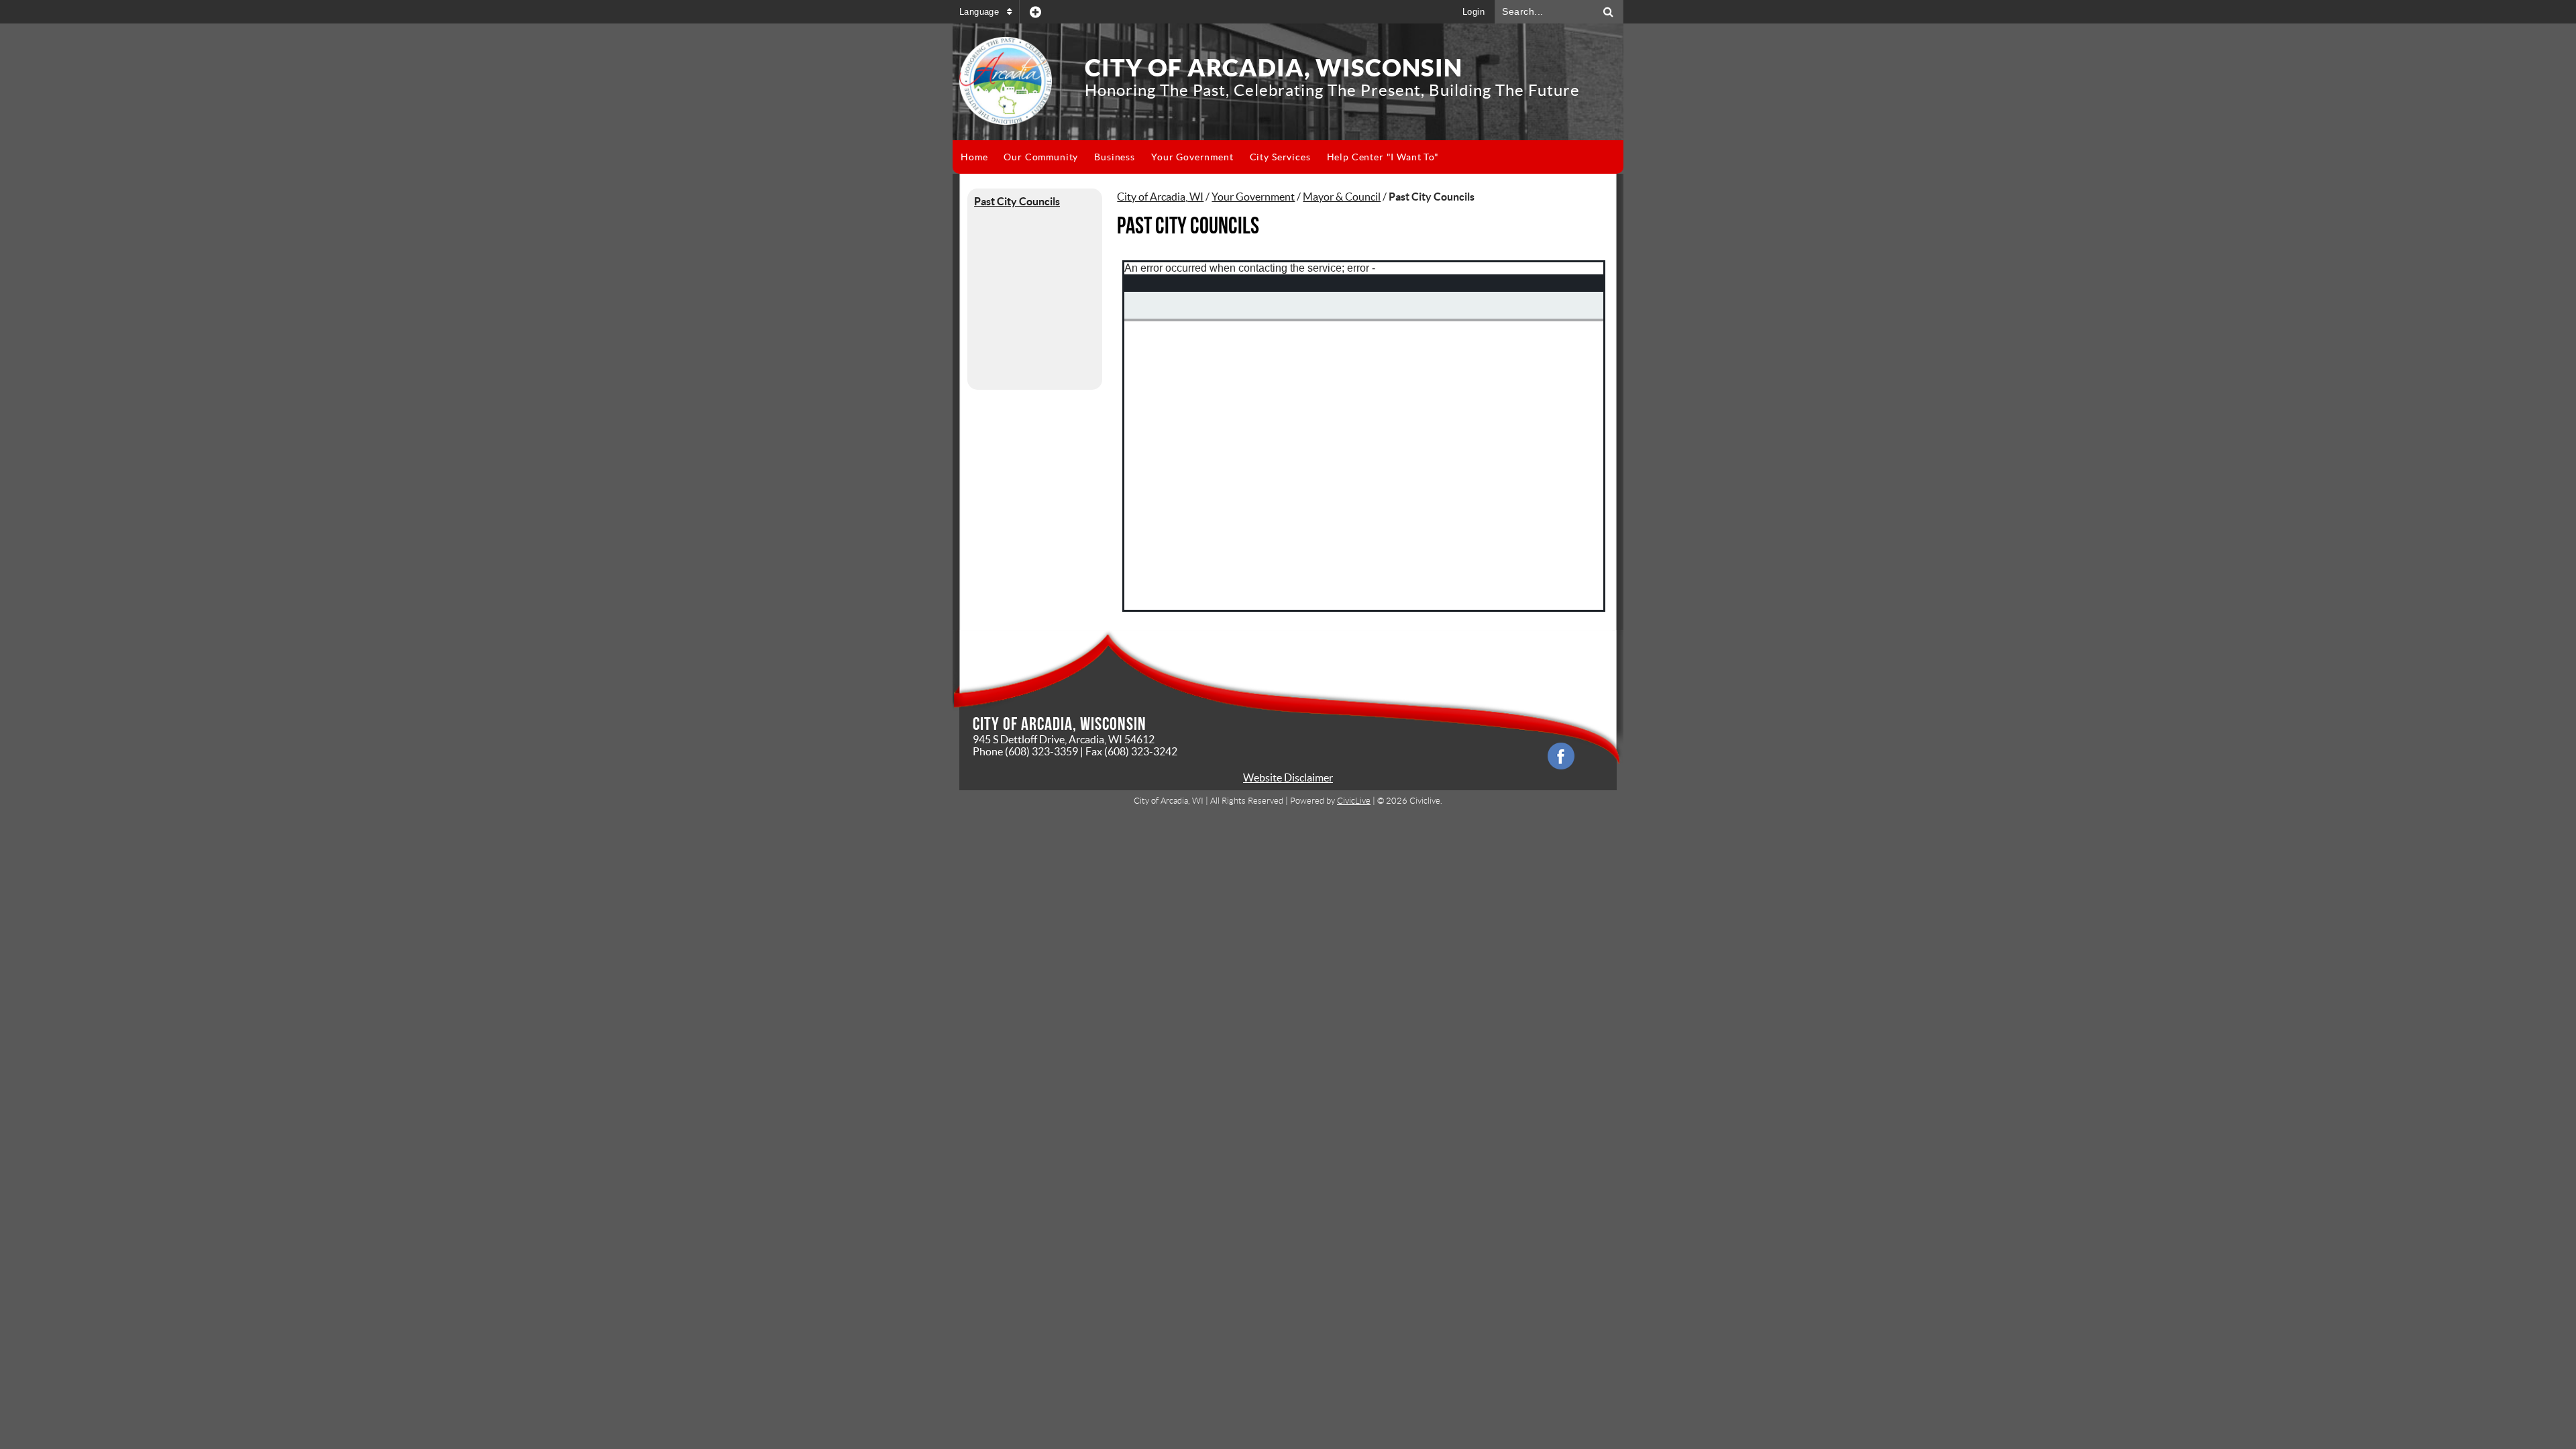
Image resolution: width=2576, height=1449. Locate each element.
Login (1473, 12)
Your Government (1253, 197)
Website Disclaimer (1288, 777)
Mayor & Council (1342, 197)
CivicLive (1354, 801)
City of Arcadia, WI (1160, 197)
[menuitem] (974, 157)
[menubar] (1200, 157)
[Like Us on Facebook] (1561, 756)
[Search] (1609, 12)
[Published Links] (1035, 12)
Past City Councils (1017, 201)
